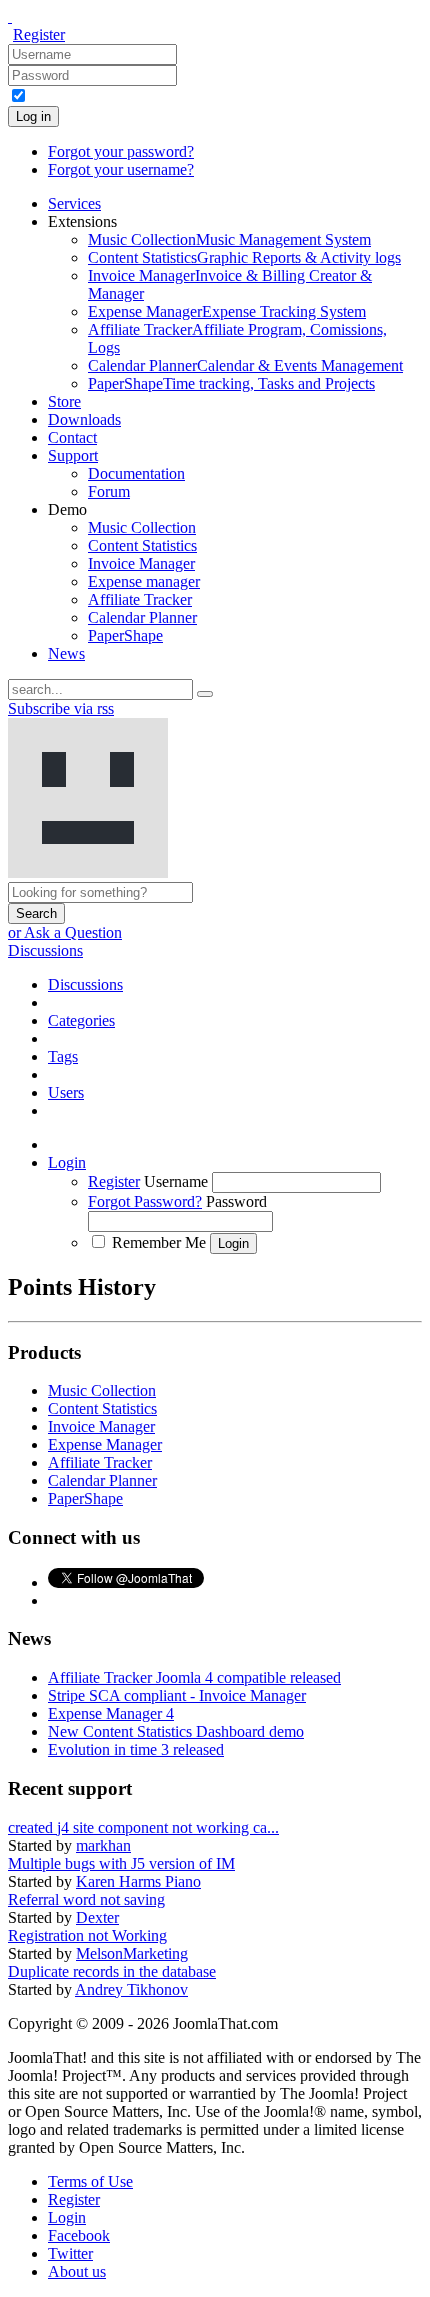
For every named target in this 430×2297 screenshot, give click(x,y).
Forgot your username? (121, 169)
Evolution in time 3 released (136, 1749)
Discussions (45, 950)
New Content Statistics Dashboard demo (176, 1731)
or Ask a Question (65, 932)
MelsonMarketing (132, 1953)
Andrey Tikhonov (131, 1989)
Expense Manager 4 (111, 1713)
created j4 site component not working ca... (143, 1827)
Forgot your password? (121, 151)
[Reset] (205, 694)
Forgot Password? (145, 1201)
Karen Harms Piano (138, 1881)
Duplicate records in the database (112, 1971)
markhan (103, 1845)
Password (236, 1201)
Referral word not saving (86, 1899)
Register (39, 34)
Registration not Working (87, 1935)
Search (36, 913)
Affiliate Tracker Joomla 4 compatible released (194, 1677)
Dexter (97, 1917)
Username (176, 1181)
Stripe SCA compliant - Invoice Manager (177, 1695)
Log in (33, 116)
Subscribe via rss (61, 708)
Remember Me (159, 1242)
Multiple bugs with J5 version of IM (121, 1863)
